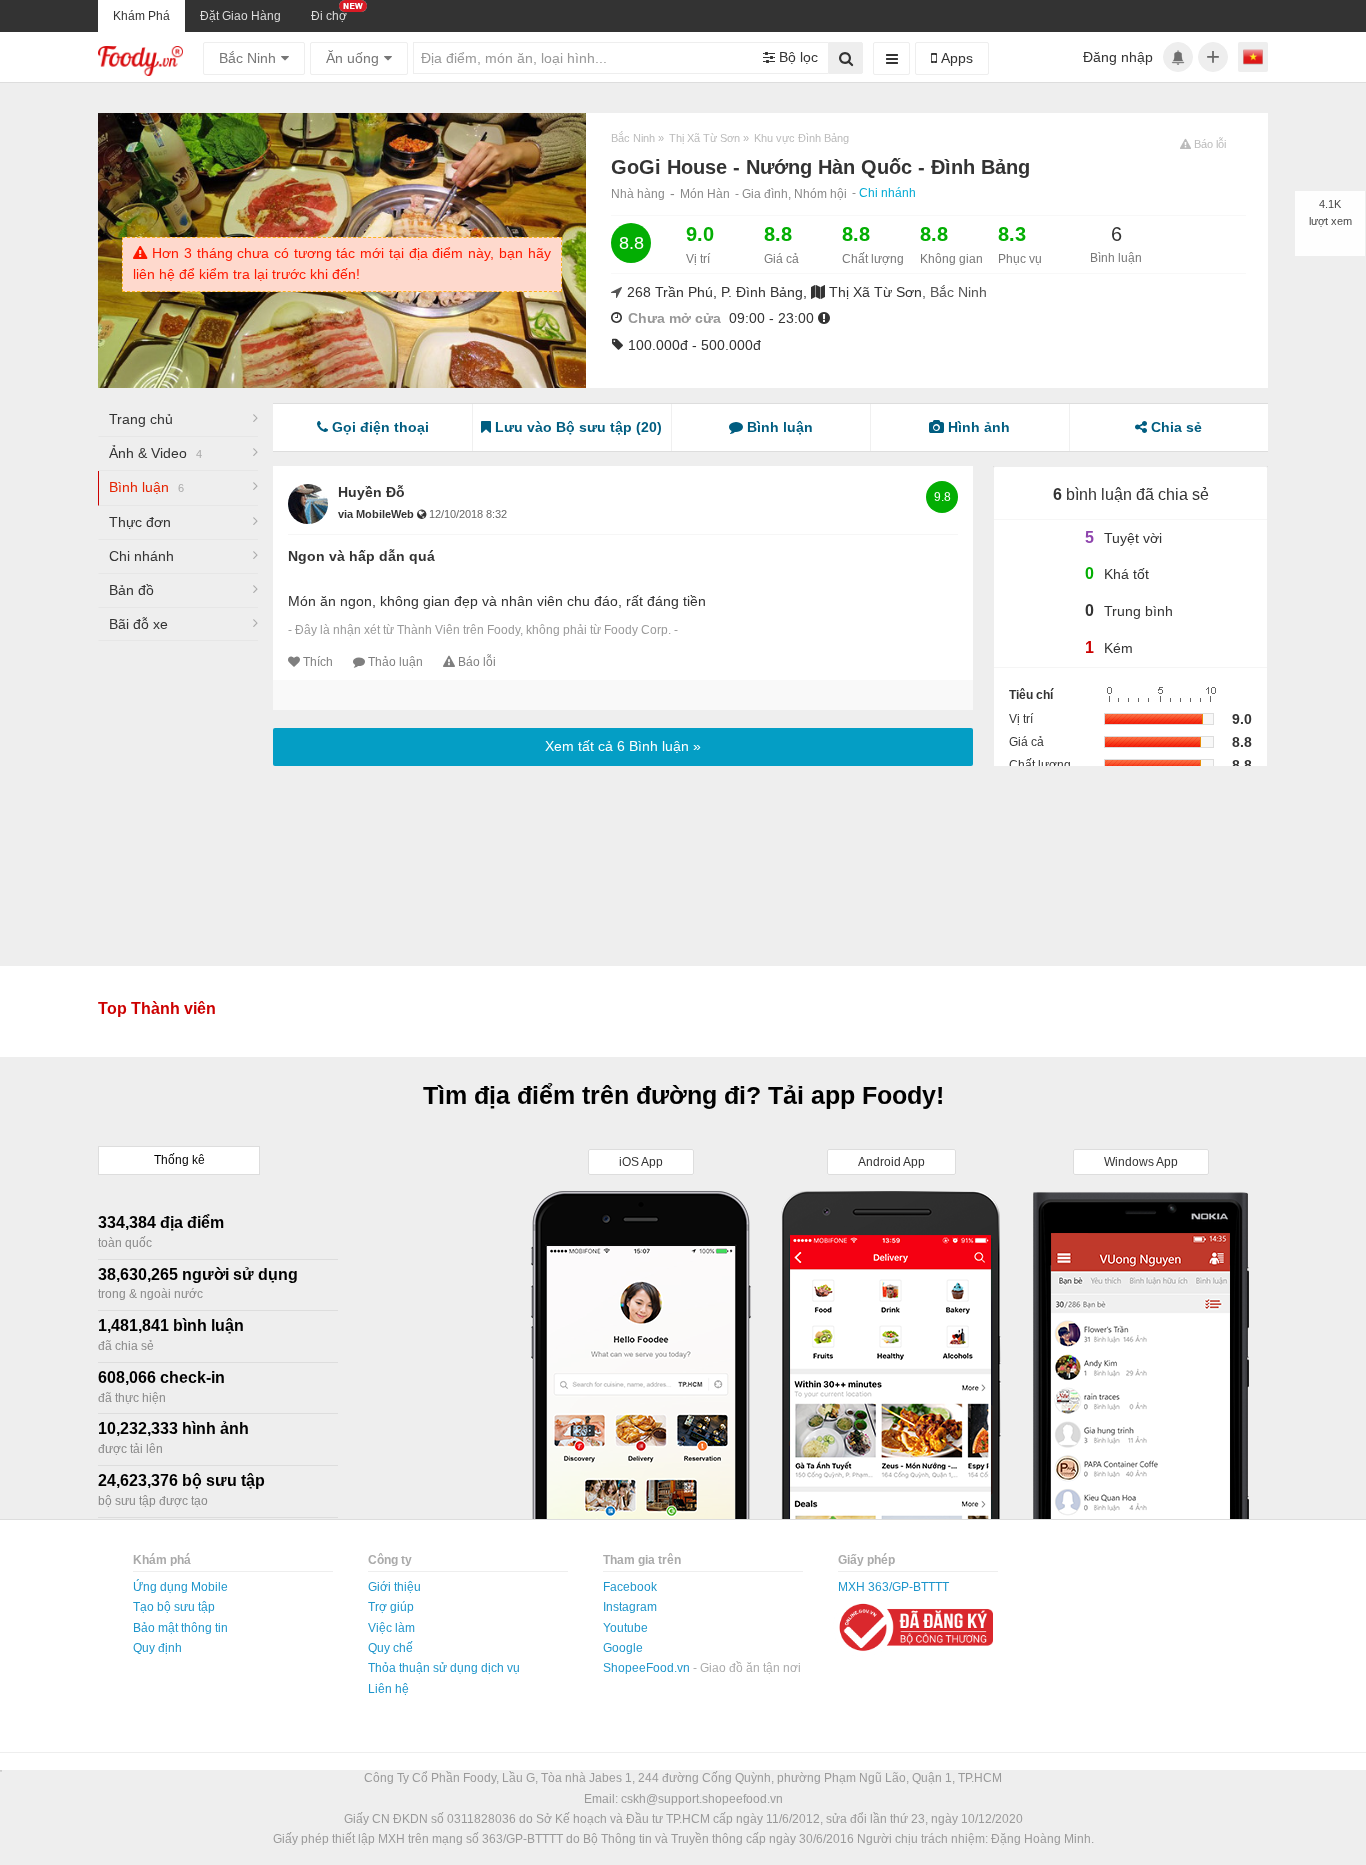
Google (623, 1648)
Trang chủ (141, 419)
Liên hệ (388, 1689)
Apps (955, 58)
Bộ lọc (796, 57)
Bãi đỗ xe (138, 624)
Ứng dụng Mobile (180, 1587)
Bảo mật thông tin (180, 1628)
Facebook (630, 1587)
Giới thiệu (394, 1587)
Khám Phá (141, 16)
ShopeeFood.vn (648, 1668)
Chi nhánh (887, 193)
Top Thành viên (157, 1008)
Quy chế (390, 1648)
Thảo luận (395, 662)
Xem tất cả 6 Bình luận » (623, 746)
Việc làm (391, 1628)
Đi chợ (329, 16)
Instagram (630, 1607)
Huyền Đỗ (371, 492)
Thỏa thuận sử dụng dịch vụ (444, 1668)
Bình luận (146, 487)
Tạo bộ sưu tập (174, 1607)
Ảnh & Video (155, 453)
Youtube (625, 1628)
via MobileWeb (377, 514)
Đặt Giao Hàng (240, 16)
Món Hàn (705, 194)
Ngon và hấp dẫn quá (361, 556)
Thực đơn (140, 522)
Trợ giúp (391, 1607)
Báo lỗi (477, 662)
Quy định (157, 1648)
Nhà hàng (638, 194)
